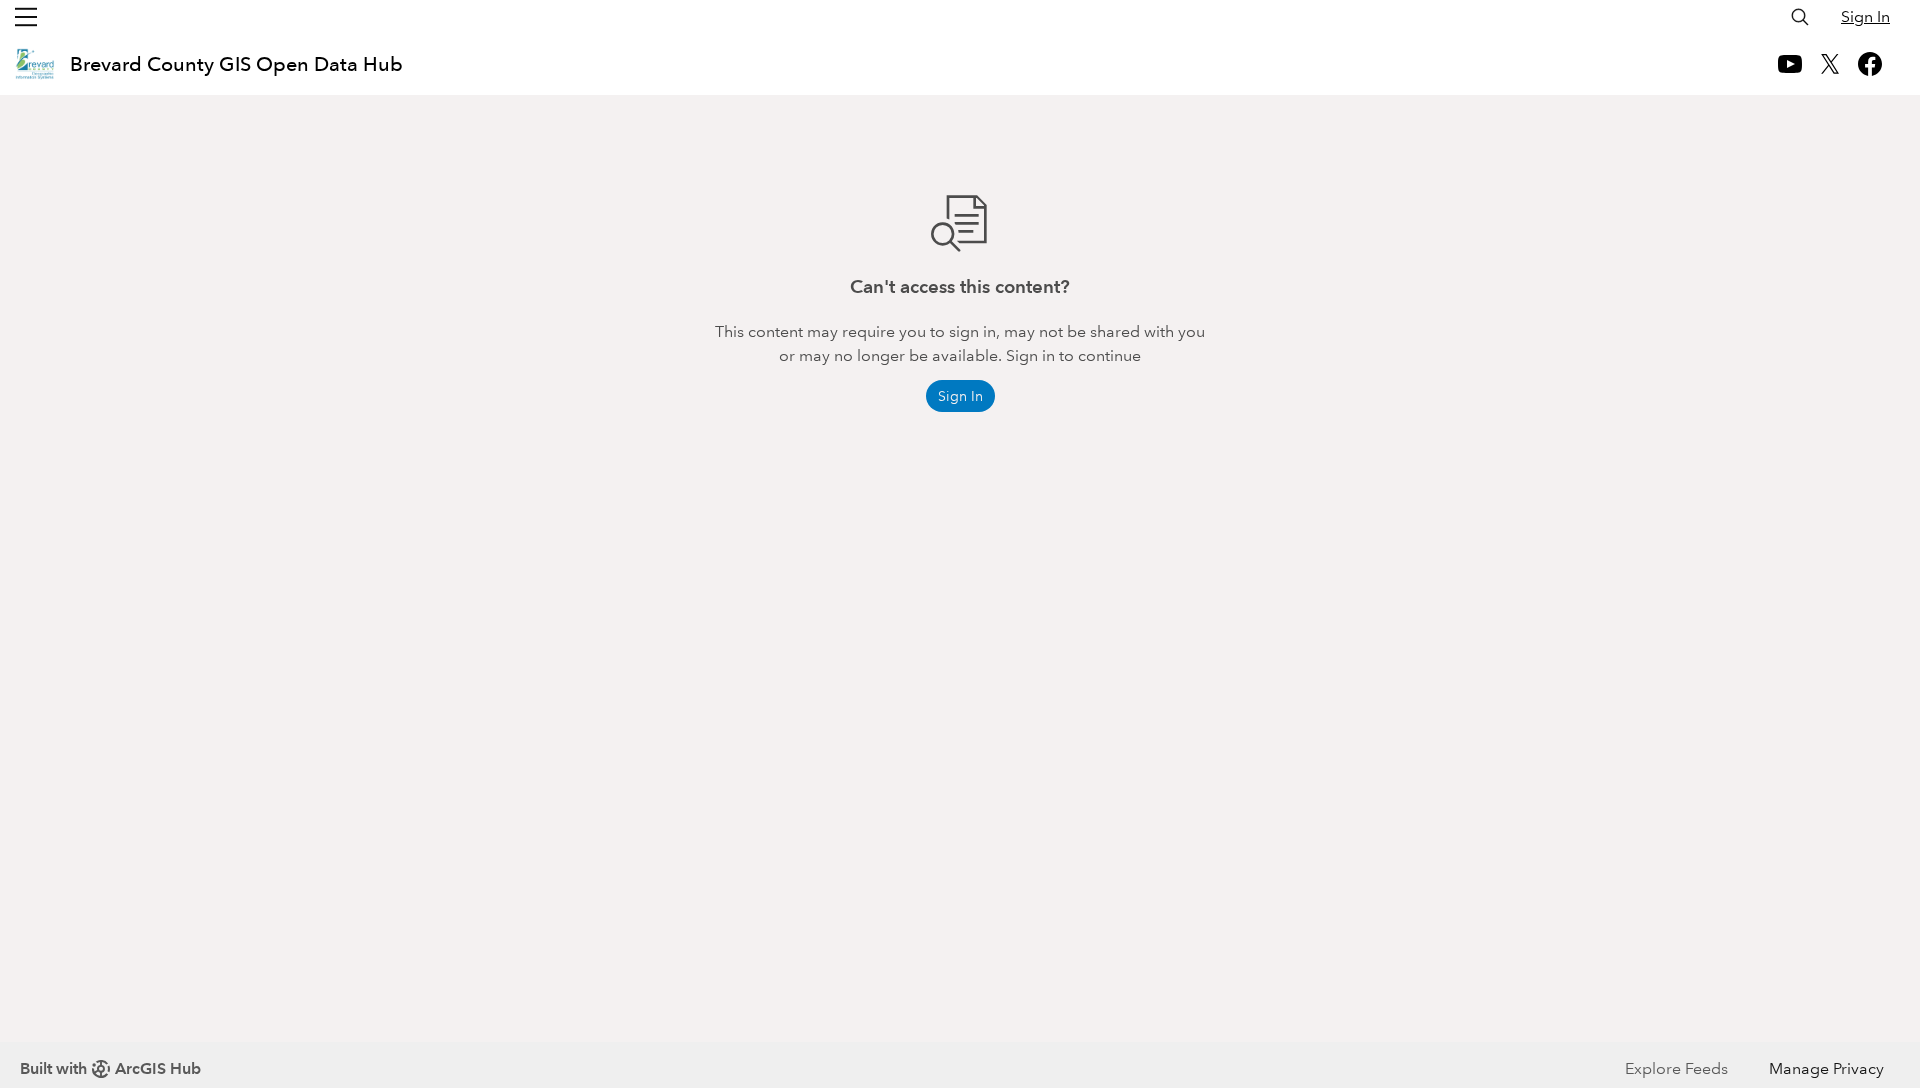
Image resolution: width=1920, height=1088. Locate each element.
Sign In (1865, 16)
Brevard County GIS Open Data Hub (236, 64)
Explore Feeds (1676, 1068)
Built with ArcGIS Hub (110, 1068)
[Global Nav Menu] (26, 17)
